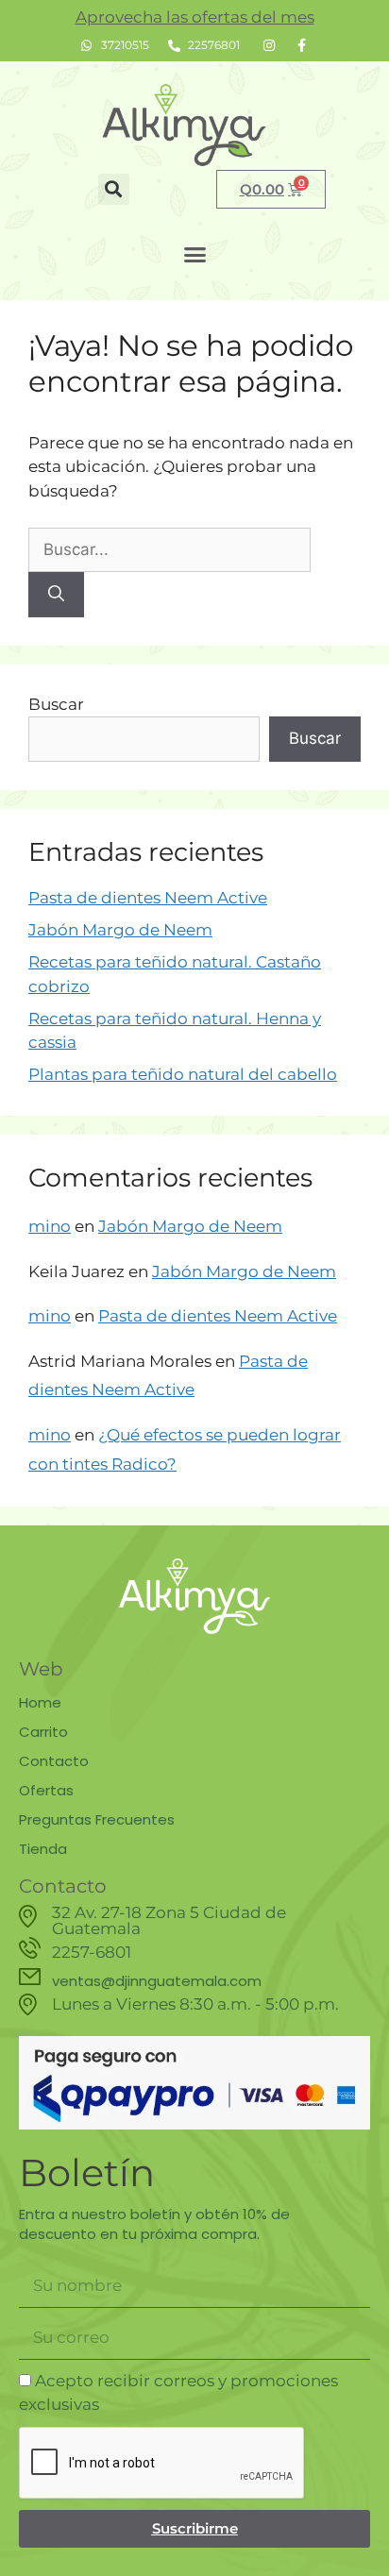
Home (40, 1702)
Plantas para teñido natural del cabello (183, 1074)
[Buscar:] (169, 549)
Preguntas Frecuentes (97, 1819)
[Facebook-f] (301, 45)
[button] (114, 189)
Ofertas (46, 1790)
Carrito (43, 1732)
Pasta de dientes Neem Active (148, 898)
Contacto (54, 1761)
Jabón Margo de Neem (120, 930)
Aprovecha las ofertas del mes (195, 17)
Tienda (43, 1849)
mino (50, 1226)
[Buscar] (56, 595)
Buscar (56, 704)
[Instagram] (269, 45)
